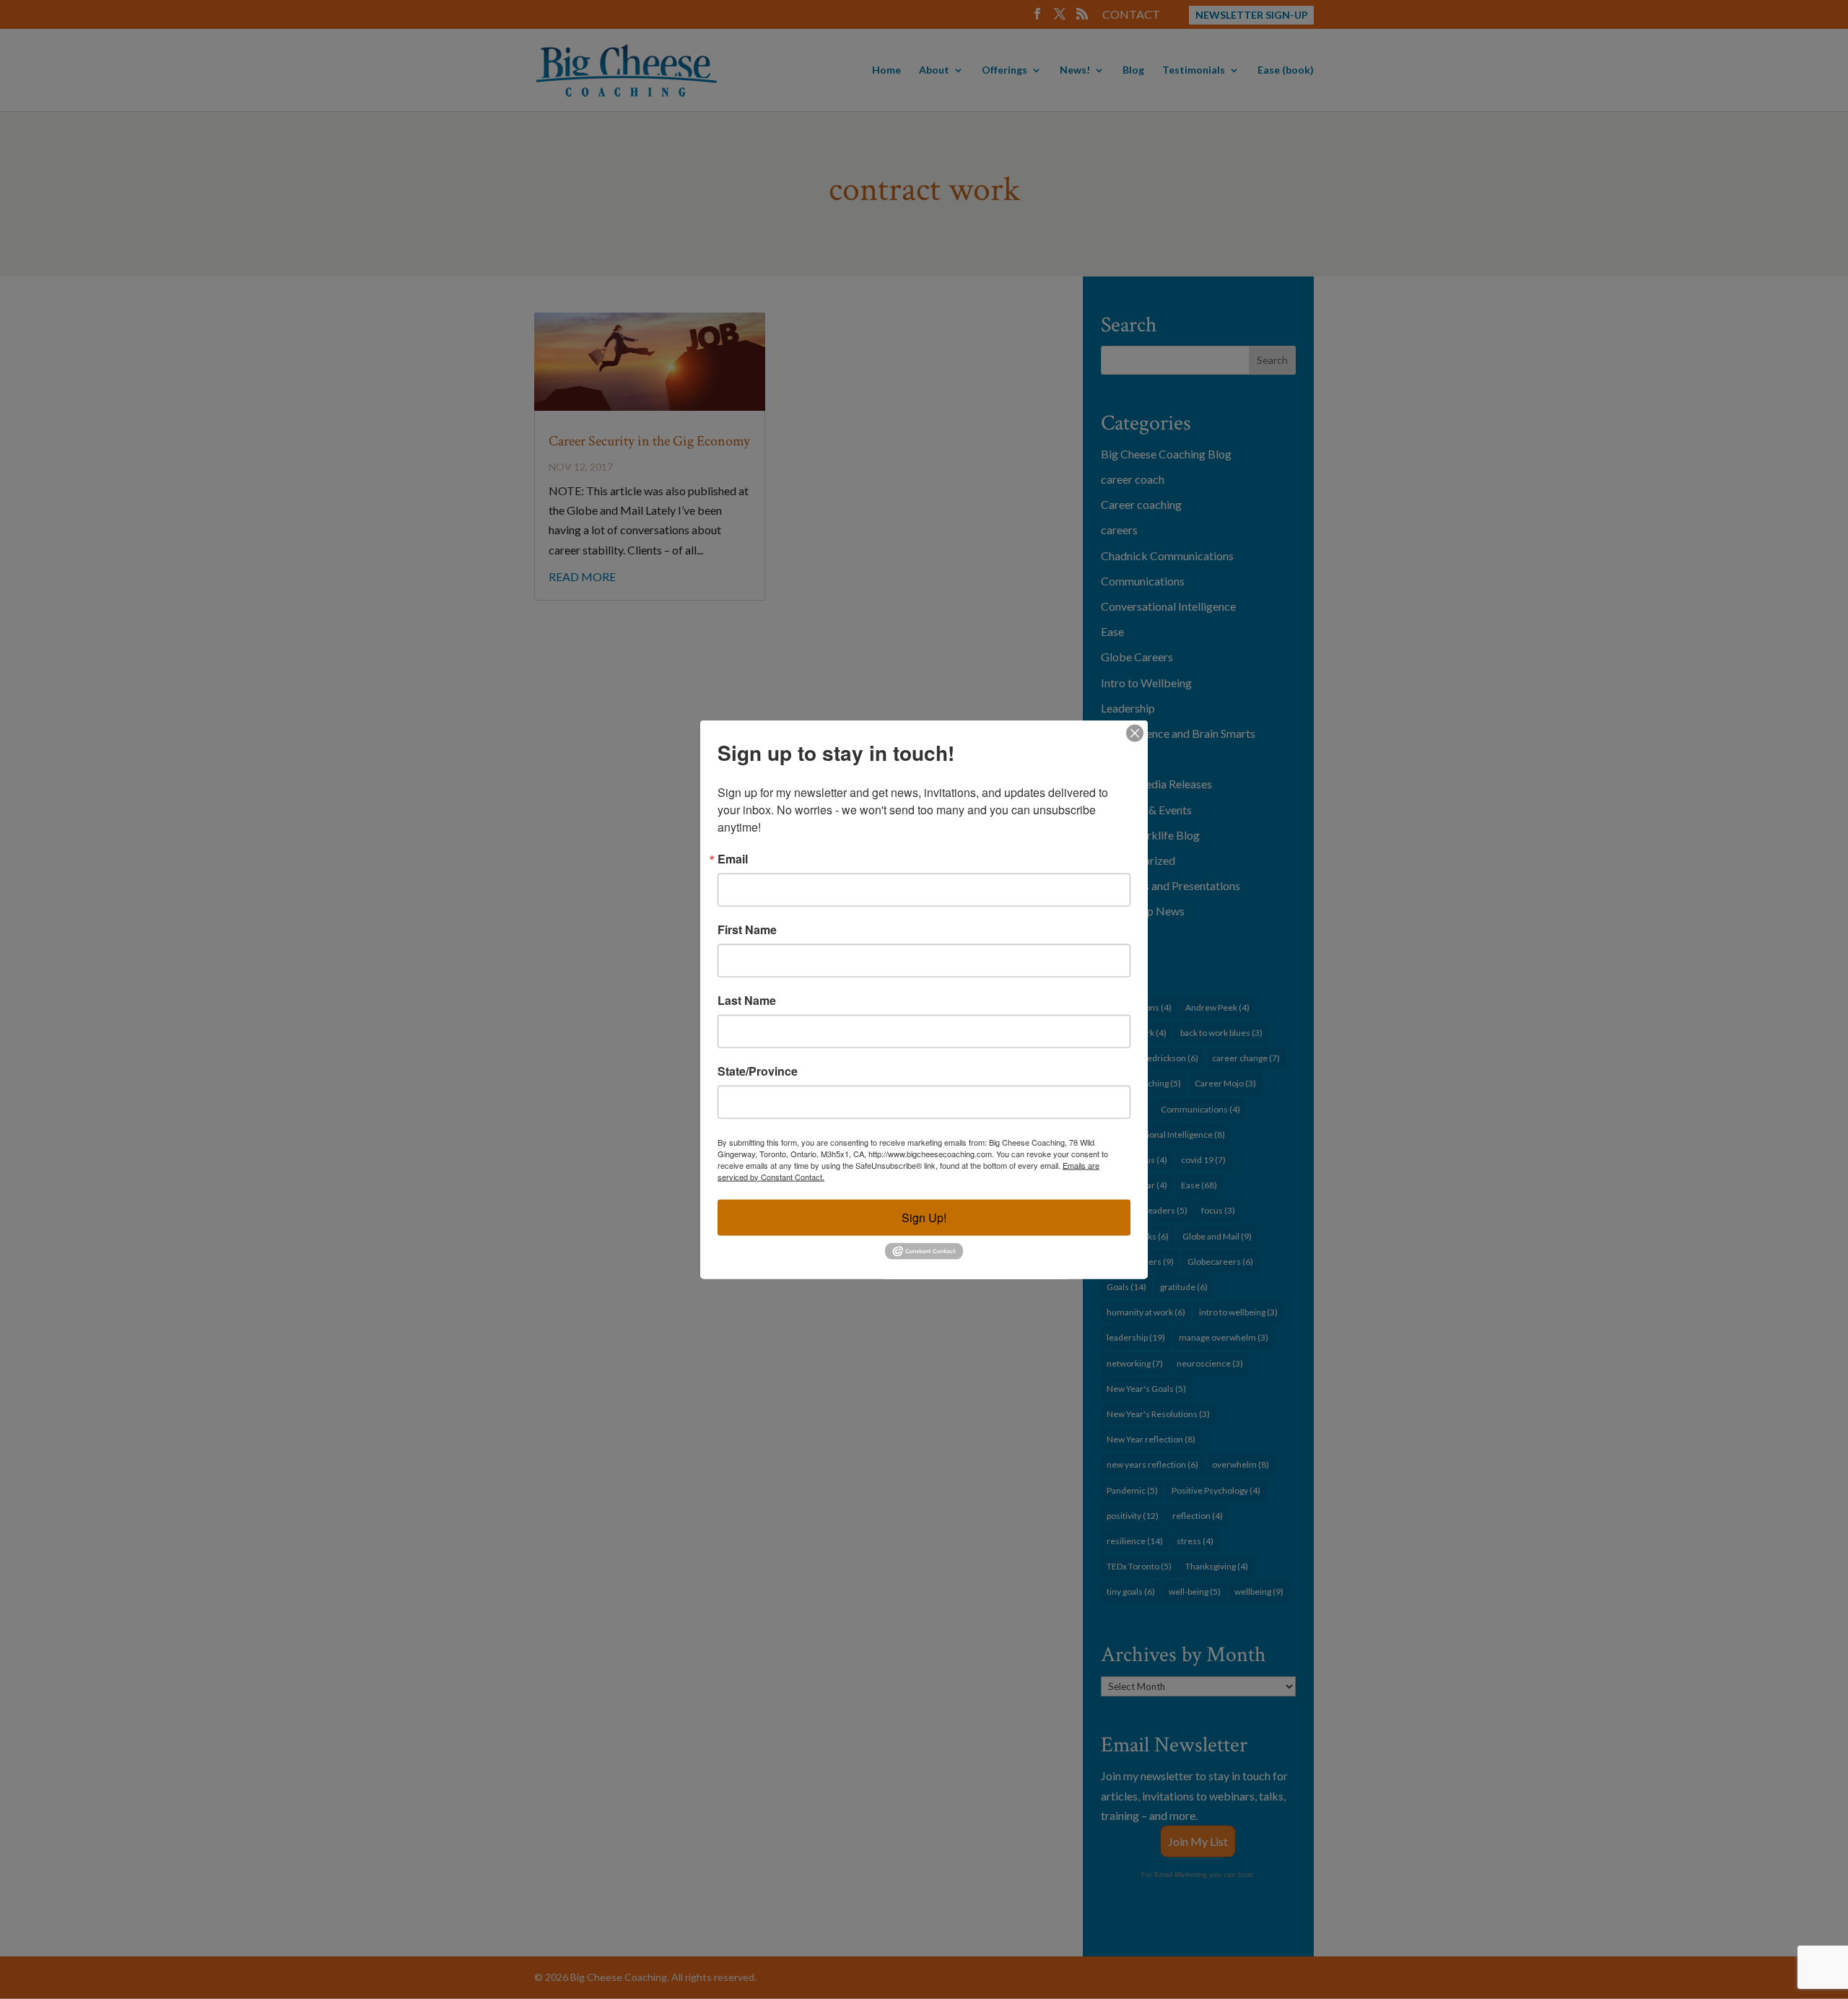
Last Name (747, 1000)
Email (733, 858)
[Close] (1135, 733)
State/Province (758, 1071)
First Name (747, 929)
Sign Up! (924, 1217)
